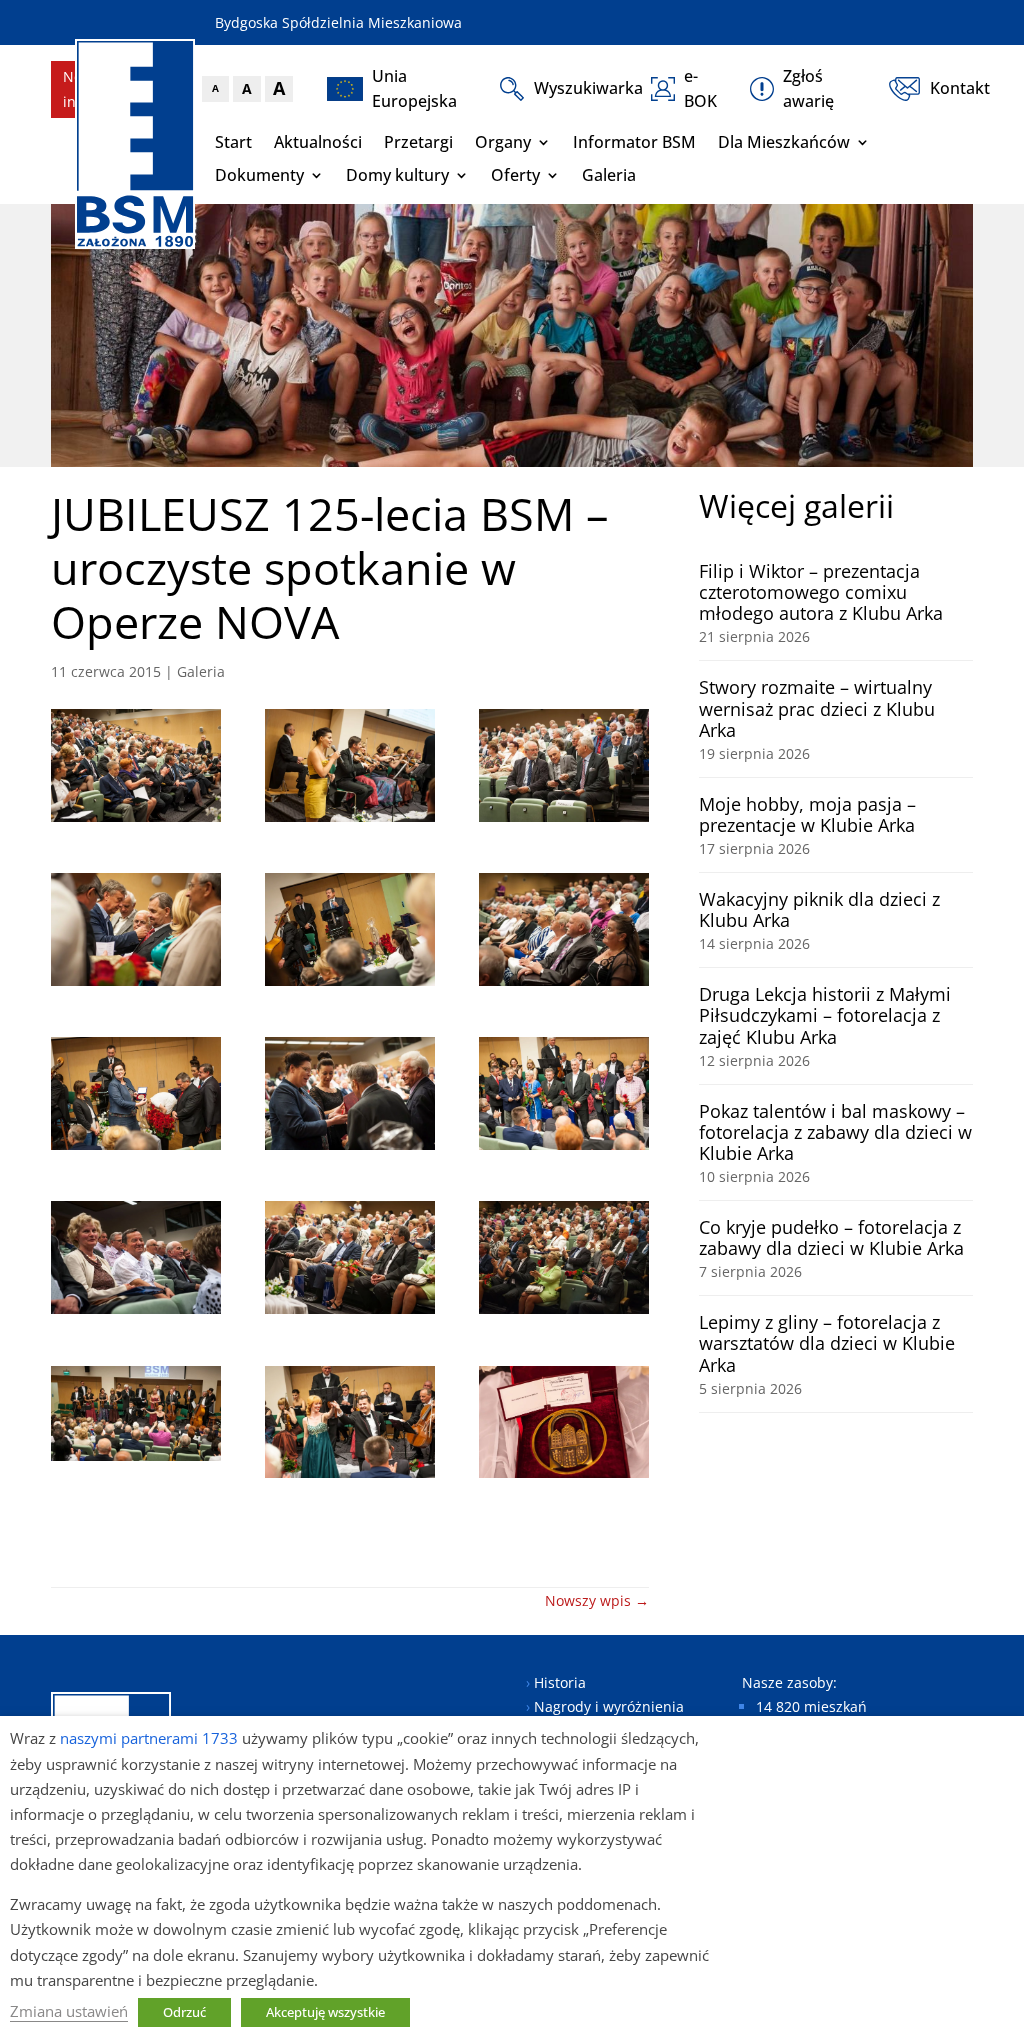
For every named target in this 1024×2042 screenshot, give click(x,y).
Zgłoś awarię (808, 88)
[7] (135, 1096)
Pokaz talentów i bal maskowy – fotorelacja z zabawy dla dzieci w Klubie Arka (835, 1132)
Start (233, 142)
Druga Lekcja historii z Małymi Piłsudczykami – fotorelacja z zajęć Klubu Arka (825, 1015)
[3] (563, 768)
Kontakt (951, 88)
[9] (563, 1096)
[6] (563, 932)
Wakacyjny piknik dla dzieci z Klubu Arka (819, 909)
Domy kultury (397, 175)
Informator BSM (634, 142)
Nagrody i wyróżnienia (609, 1706)
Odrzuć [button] (184, 2012)
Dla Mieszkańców (784, 142)
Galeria (609, 175)
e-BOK (700, 88)
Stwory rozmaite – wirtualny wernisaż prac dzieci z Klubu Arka (817, 708)
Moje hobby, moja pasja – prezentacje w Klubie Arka (807, 814)
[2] (349, 768)
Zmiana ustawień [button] (69, 2011)
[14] (349, 1425)
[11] (349, 1260)
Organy (503, 142)
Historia (560, 1682)
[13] (135, 1417)
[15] (563, 1425)
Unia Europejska (414, 88)
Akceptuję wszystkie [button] (325, 2012)
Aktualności (318, 142)
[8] (349, 1096)
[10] (135, 1260)
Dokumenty (259, 175)
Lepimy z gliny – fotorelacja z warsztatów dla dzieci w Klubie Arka (827, 1343)
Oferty (515, 175)
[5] (349, 932)
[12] (563, 1260)
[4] (135, 932)
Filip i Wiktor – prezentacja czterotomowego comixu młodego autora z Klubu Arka (821, 592)
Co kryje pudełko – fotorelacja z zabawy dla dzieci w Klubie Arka (831, 1237)
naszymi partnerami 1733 (149, 1738)
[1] (135, 768)
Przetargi (418, 142)
